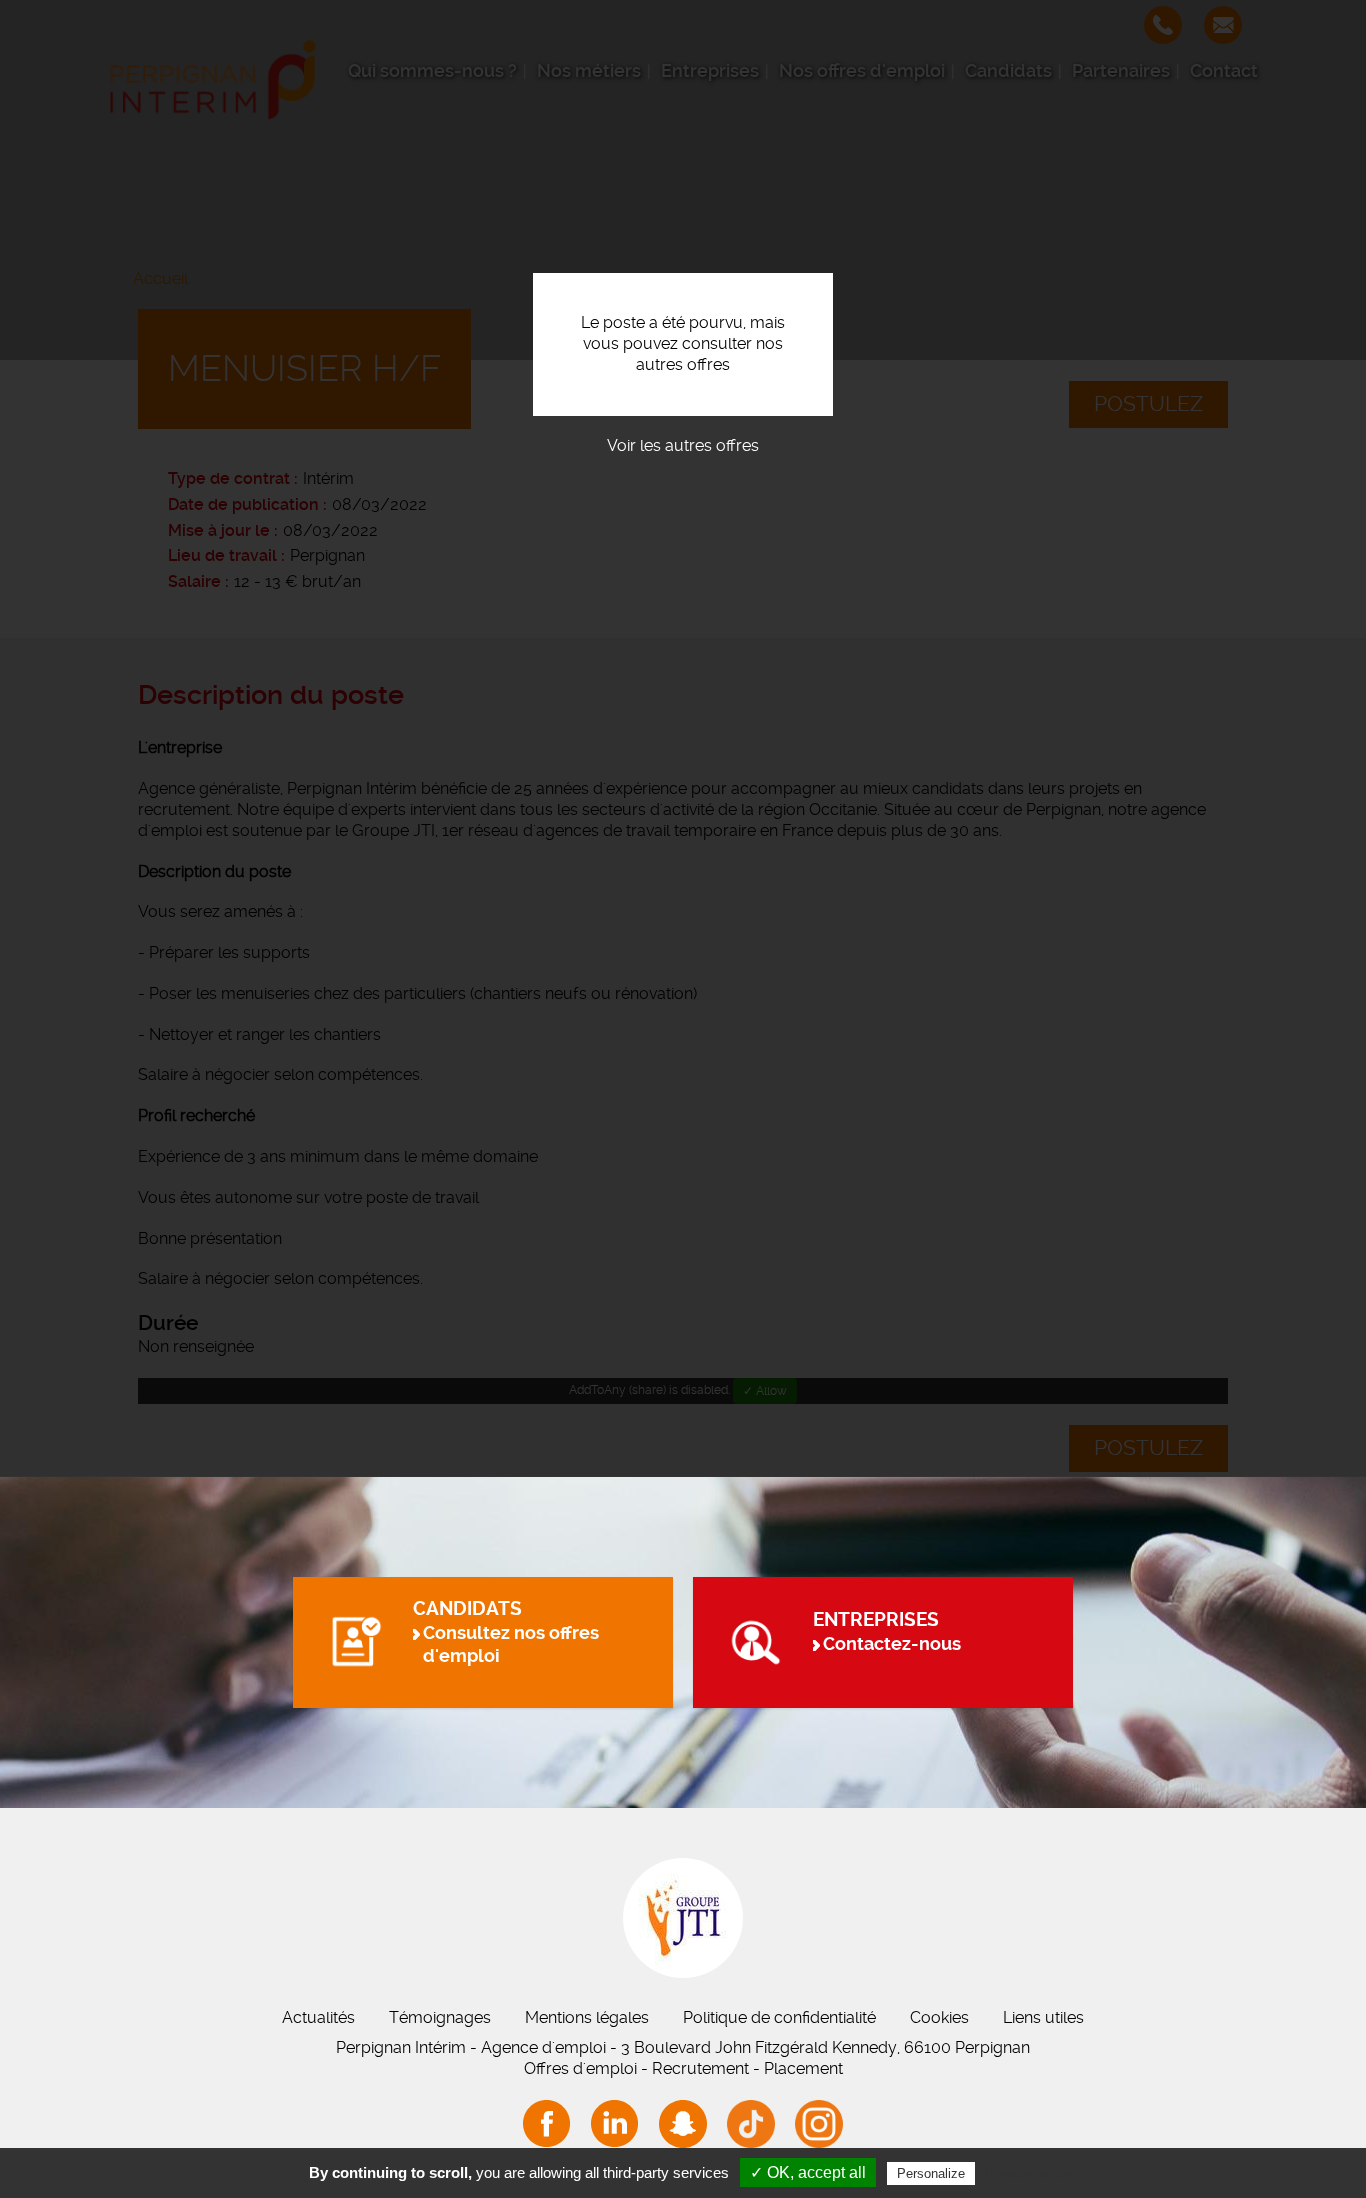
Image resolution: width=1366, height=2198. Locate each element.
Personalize (931, 2173)
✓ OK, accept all (808, 2172)
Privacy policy (1028, 2173)
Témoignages (440, 2017)
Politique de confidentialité (779, 2017)
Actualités (318, 2017)
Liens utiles (1043, 2017)
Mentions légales (587, 2017)
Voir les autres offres (683, 445)
